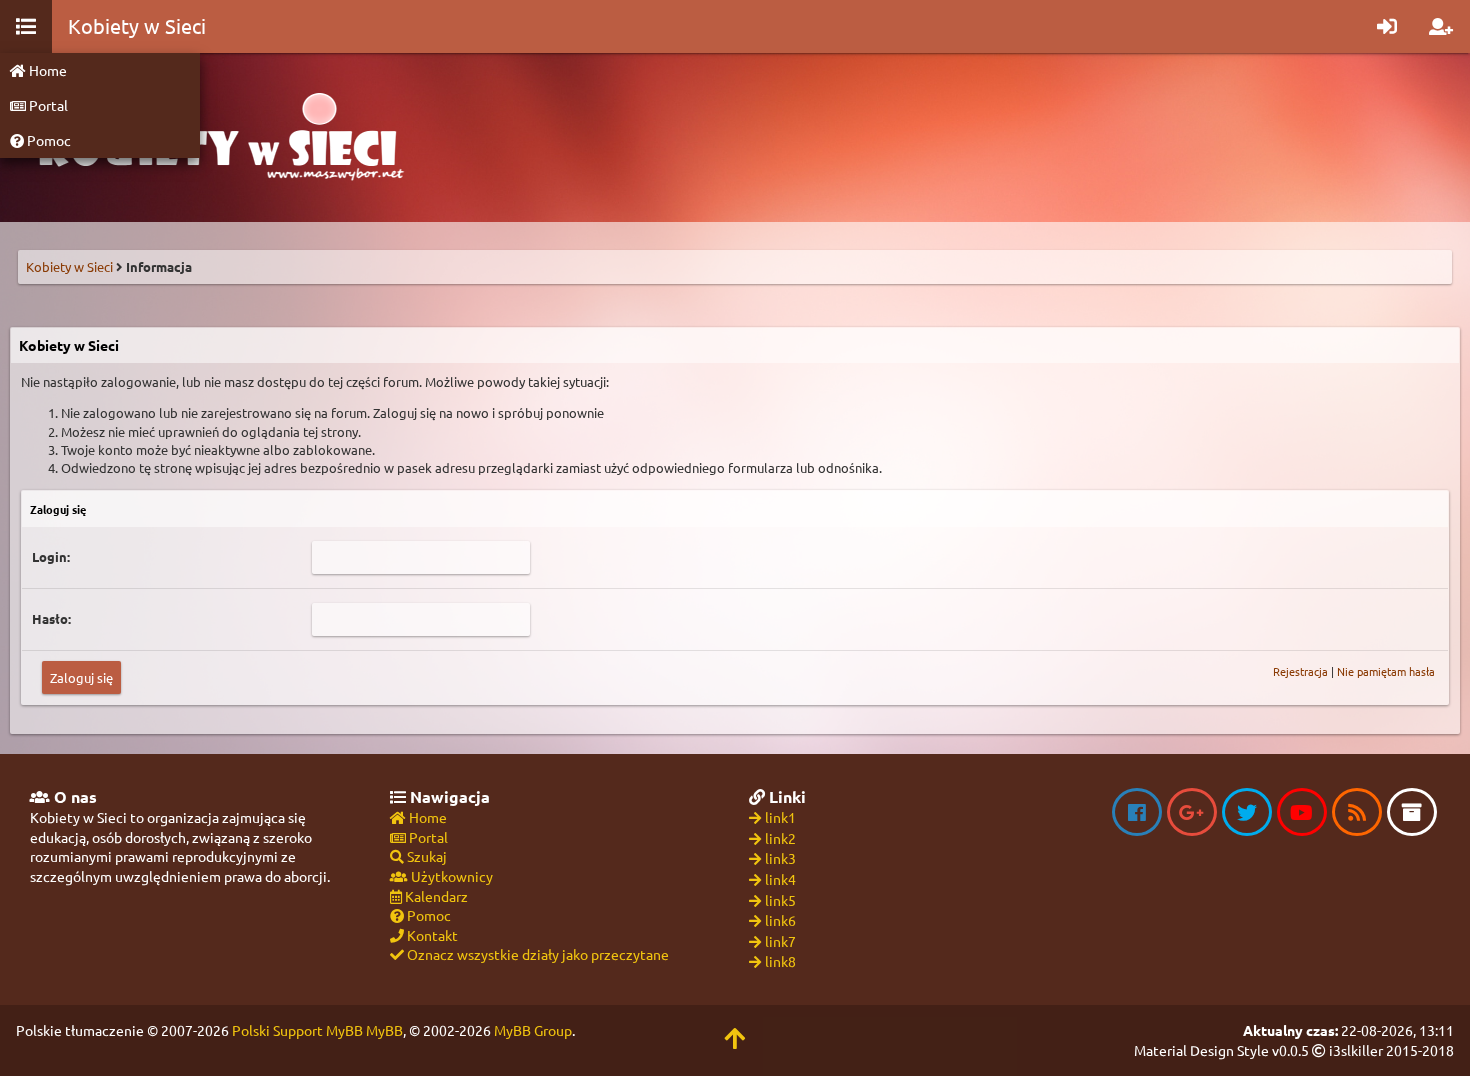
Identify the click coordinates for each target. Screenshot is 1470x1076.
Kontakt (431, 935)
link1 (780, 817)
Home (46, 70)
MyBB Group (533, 1030)
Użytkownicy (450, 876)
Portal (47, 105)
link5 (780, 900)
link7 (780, 941)
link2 (780, 838)
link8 (780, 961)
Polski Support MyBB (297, 1030)
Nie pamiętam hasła (1386, 671)
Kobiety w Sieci (69, 266)
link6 (780, 920)
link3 (780, 858)
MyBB (384, 1030)
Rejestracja (1300, 671)
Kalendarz (435, 896)
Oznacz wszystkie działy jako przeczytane (536, 954)
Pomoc (47, 140)
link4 (780, 879)
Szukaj (425, 856)
